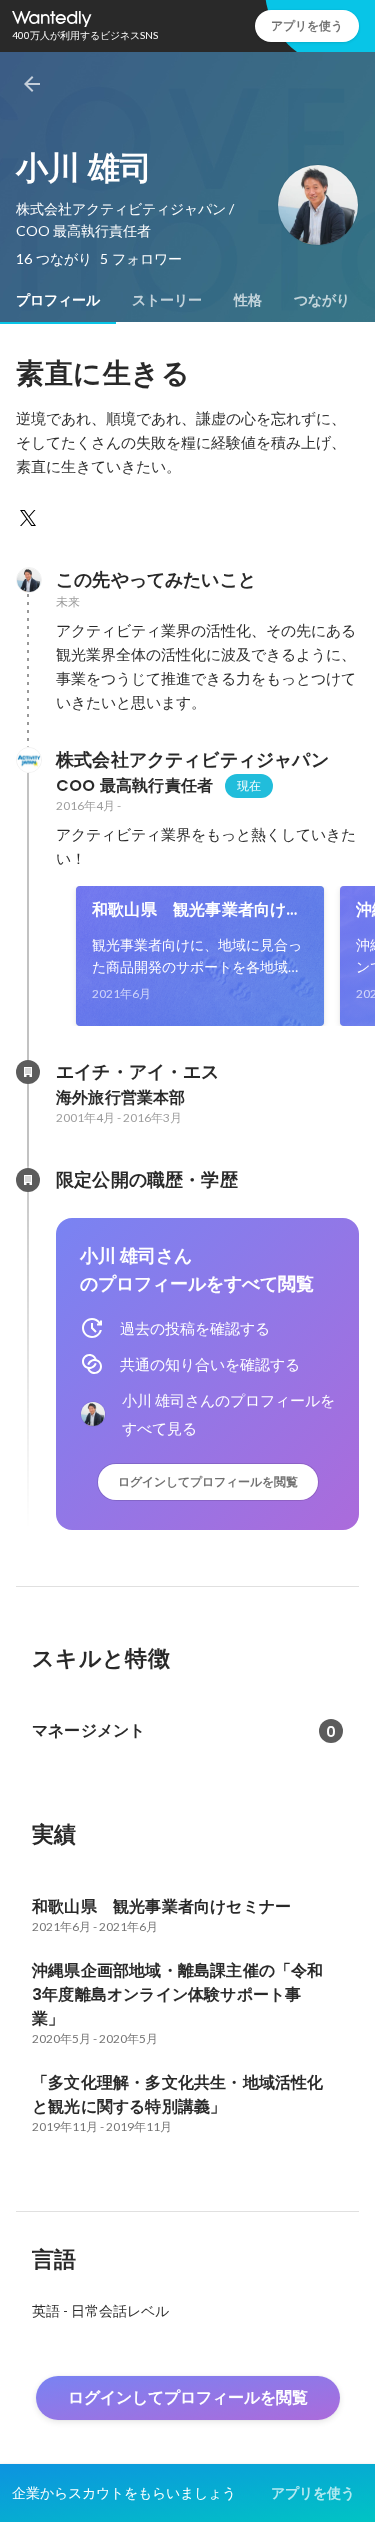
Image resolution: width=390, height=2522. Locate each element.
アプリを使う (307, 25)
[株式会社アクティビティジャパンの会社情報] (28, 760)
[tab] (58, 300)
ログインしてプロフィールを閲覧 (208, 1481)
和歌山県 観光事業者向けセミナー (197, 910)
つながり (322, 300)
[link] (200, 956)
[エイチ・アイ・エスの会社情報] (28, 1072)
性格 (248, 300)
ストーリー (167, 300)
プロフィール (58, 300)
